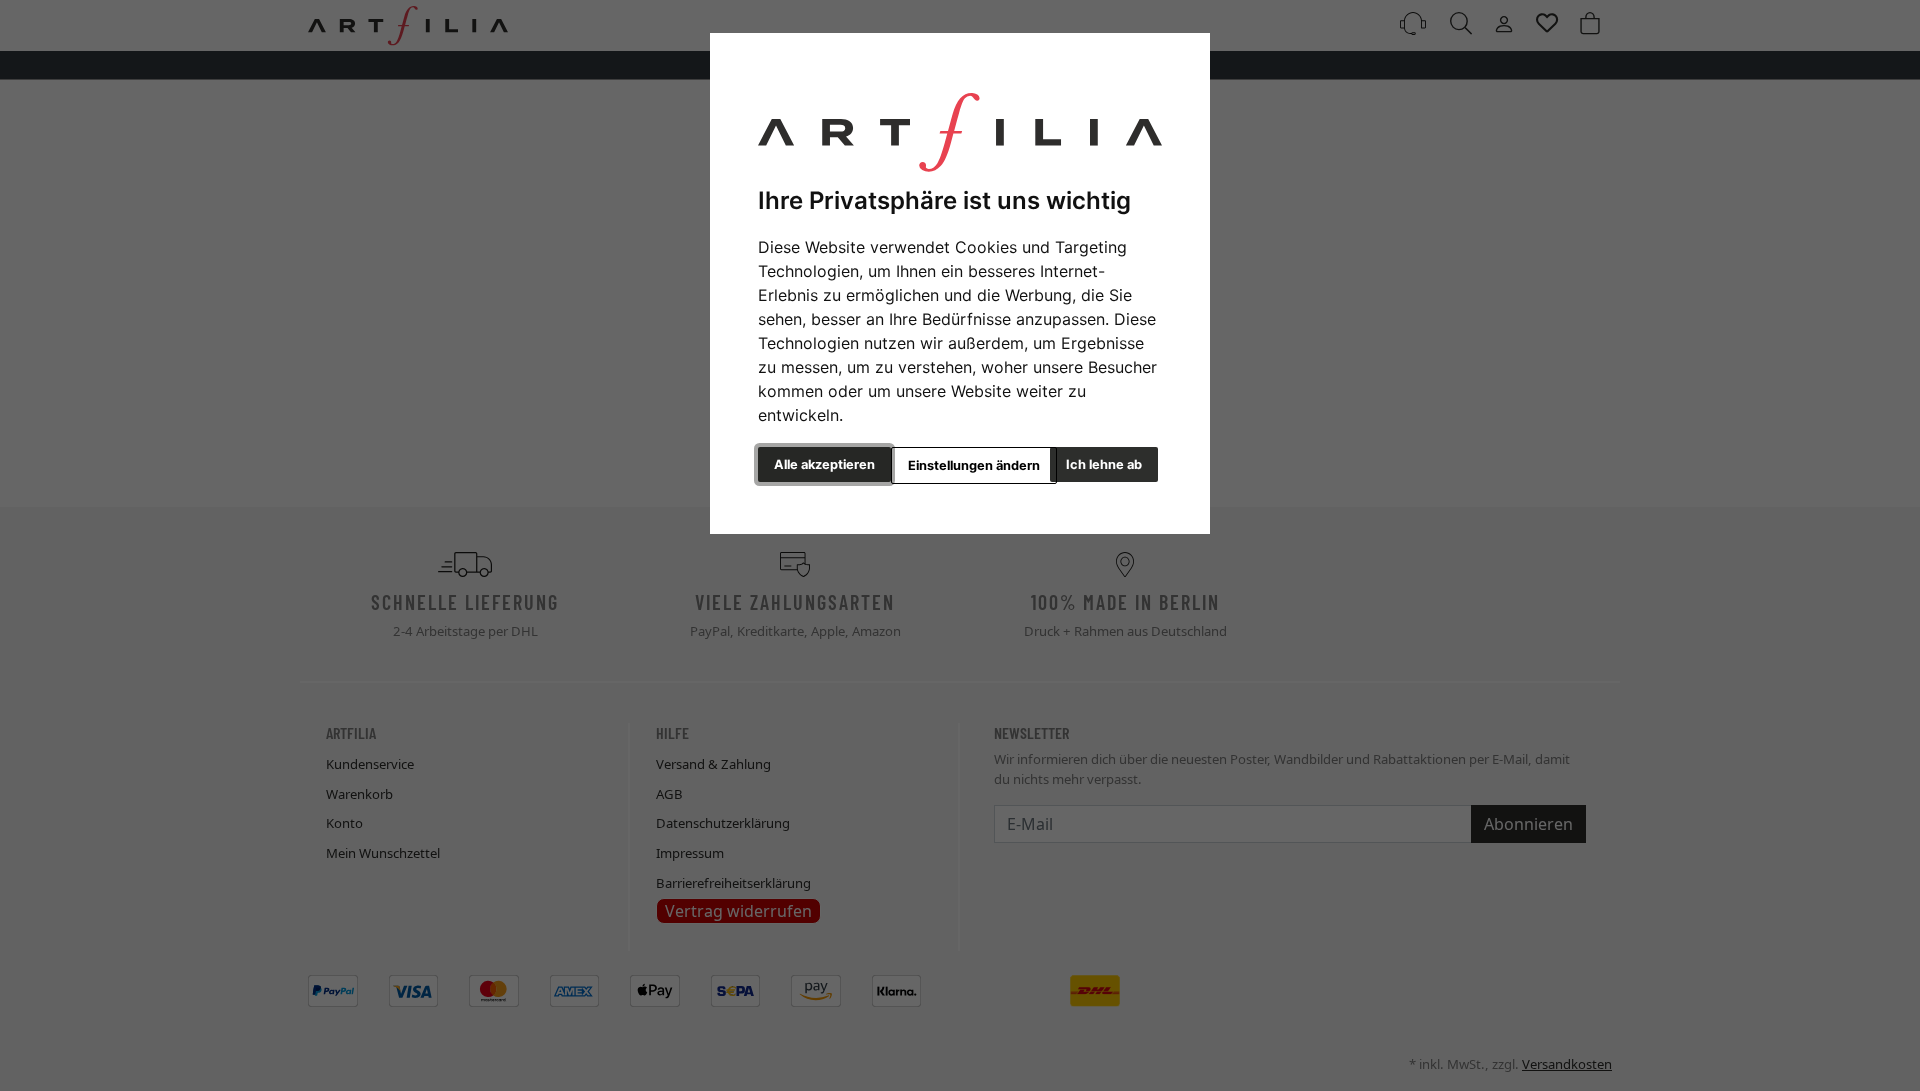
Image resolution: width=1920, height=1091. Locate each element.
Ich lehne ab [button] (1104, 464)
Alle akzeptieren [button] (824, 464)
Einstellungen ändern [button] (974, 465)
